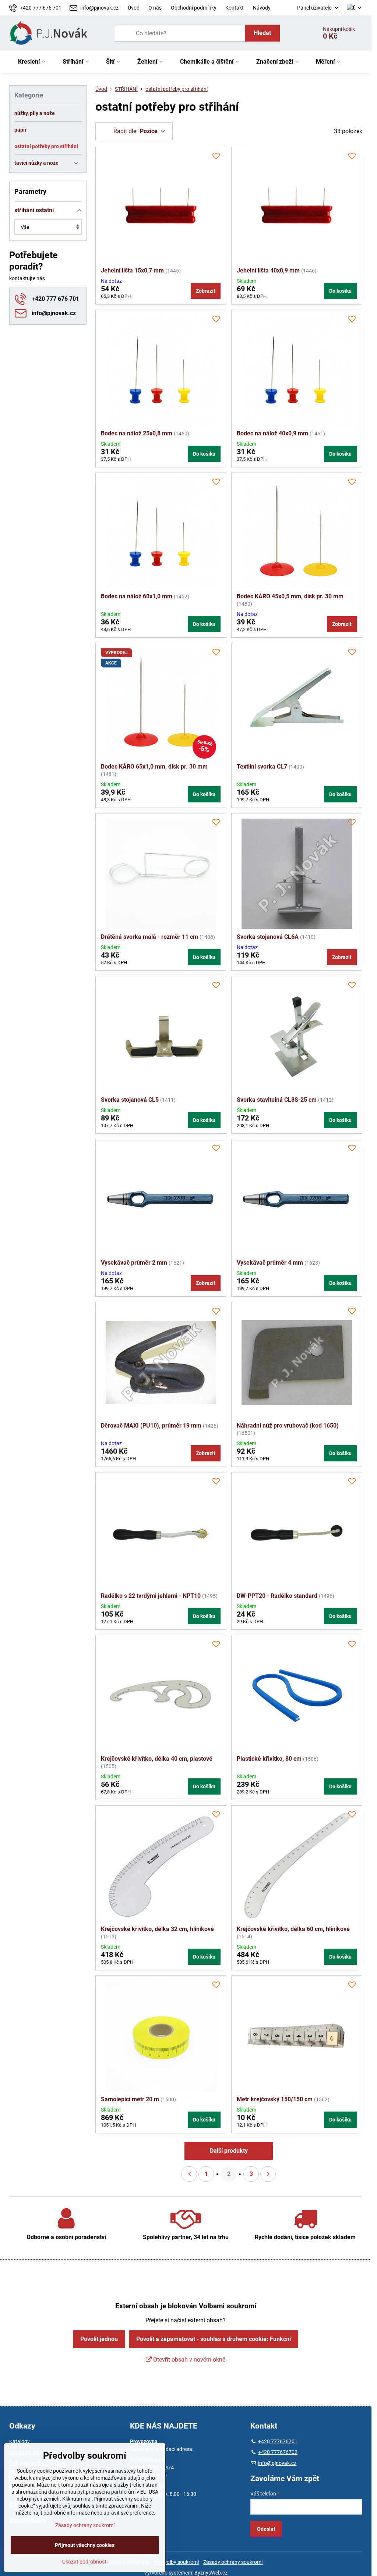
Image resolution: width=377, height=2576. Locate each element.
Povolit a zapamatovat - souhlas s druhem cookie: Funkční (214, 2339)
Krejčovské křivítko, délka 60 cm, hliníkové (293, 1929)
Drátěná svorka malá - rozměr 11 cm (149, 937)
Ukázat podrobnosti (85, 2562)
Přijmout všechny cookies (85, 2545)
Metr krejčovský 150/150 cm (275, 2099)
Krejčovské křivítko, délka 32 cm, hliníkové (157, 1929)
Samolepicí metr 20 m (130, 2099)
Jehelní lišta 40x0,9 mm (268, 270)
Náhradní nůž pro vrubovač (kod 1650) (288, 1426)
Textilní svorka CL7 (262, 767)
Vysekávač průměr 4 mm (270, 1263)
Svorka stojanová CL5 (130, 1100)
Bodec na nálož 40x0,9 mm (272, 433)
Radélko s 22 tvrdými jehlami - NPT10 (151, 1596)
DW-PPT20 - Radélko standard (277, 1596)
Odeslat (266, 2529)
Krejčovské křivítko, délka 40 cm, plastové (157, 1759)
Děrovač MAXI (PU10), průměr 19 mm (151, 1426)
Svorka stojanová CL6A (268, 937)
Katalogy (20, 2441)
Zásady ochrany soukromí (233, 2562)
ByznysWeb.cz (211, 2573)
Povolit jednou (99, 2339)
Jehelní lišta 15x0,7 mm (132, 270)
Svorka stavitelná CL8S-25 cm (277, 1100)
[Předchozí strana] (189, 2174)
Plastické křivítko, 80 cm (269, 1759)
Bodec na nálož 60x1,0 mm (137, 596)
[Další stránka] (268, 2174)
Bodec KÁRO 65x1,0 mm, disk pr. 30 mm (154, 767)
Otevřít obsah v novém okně (188, 2360)
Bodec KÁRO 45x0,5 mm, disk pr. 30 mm (290, 596)
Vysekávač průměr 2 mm (134, 1263)
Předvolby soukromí (176, 2562)
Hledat (262, 33)
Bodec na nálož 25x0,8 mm (137, 433)
